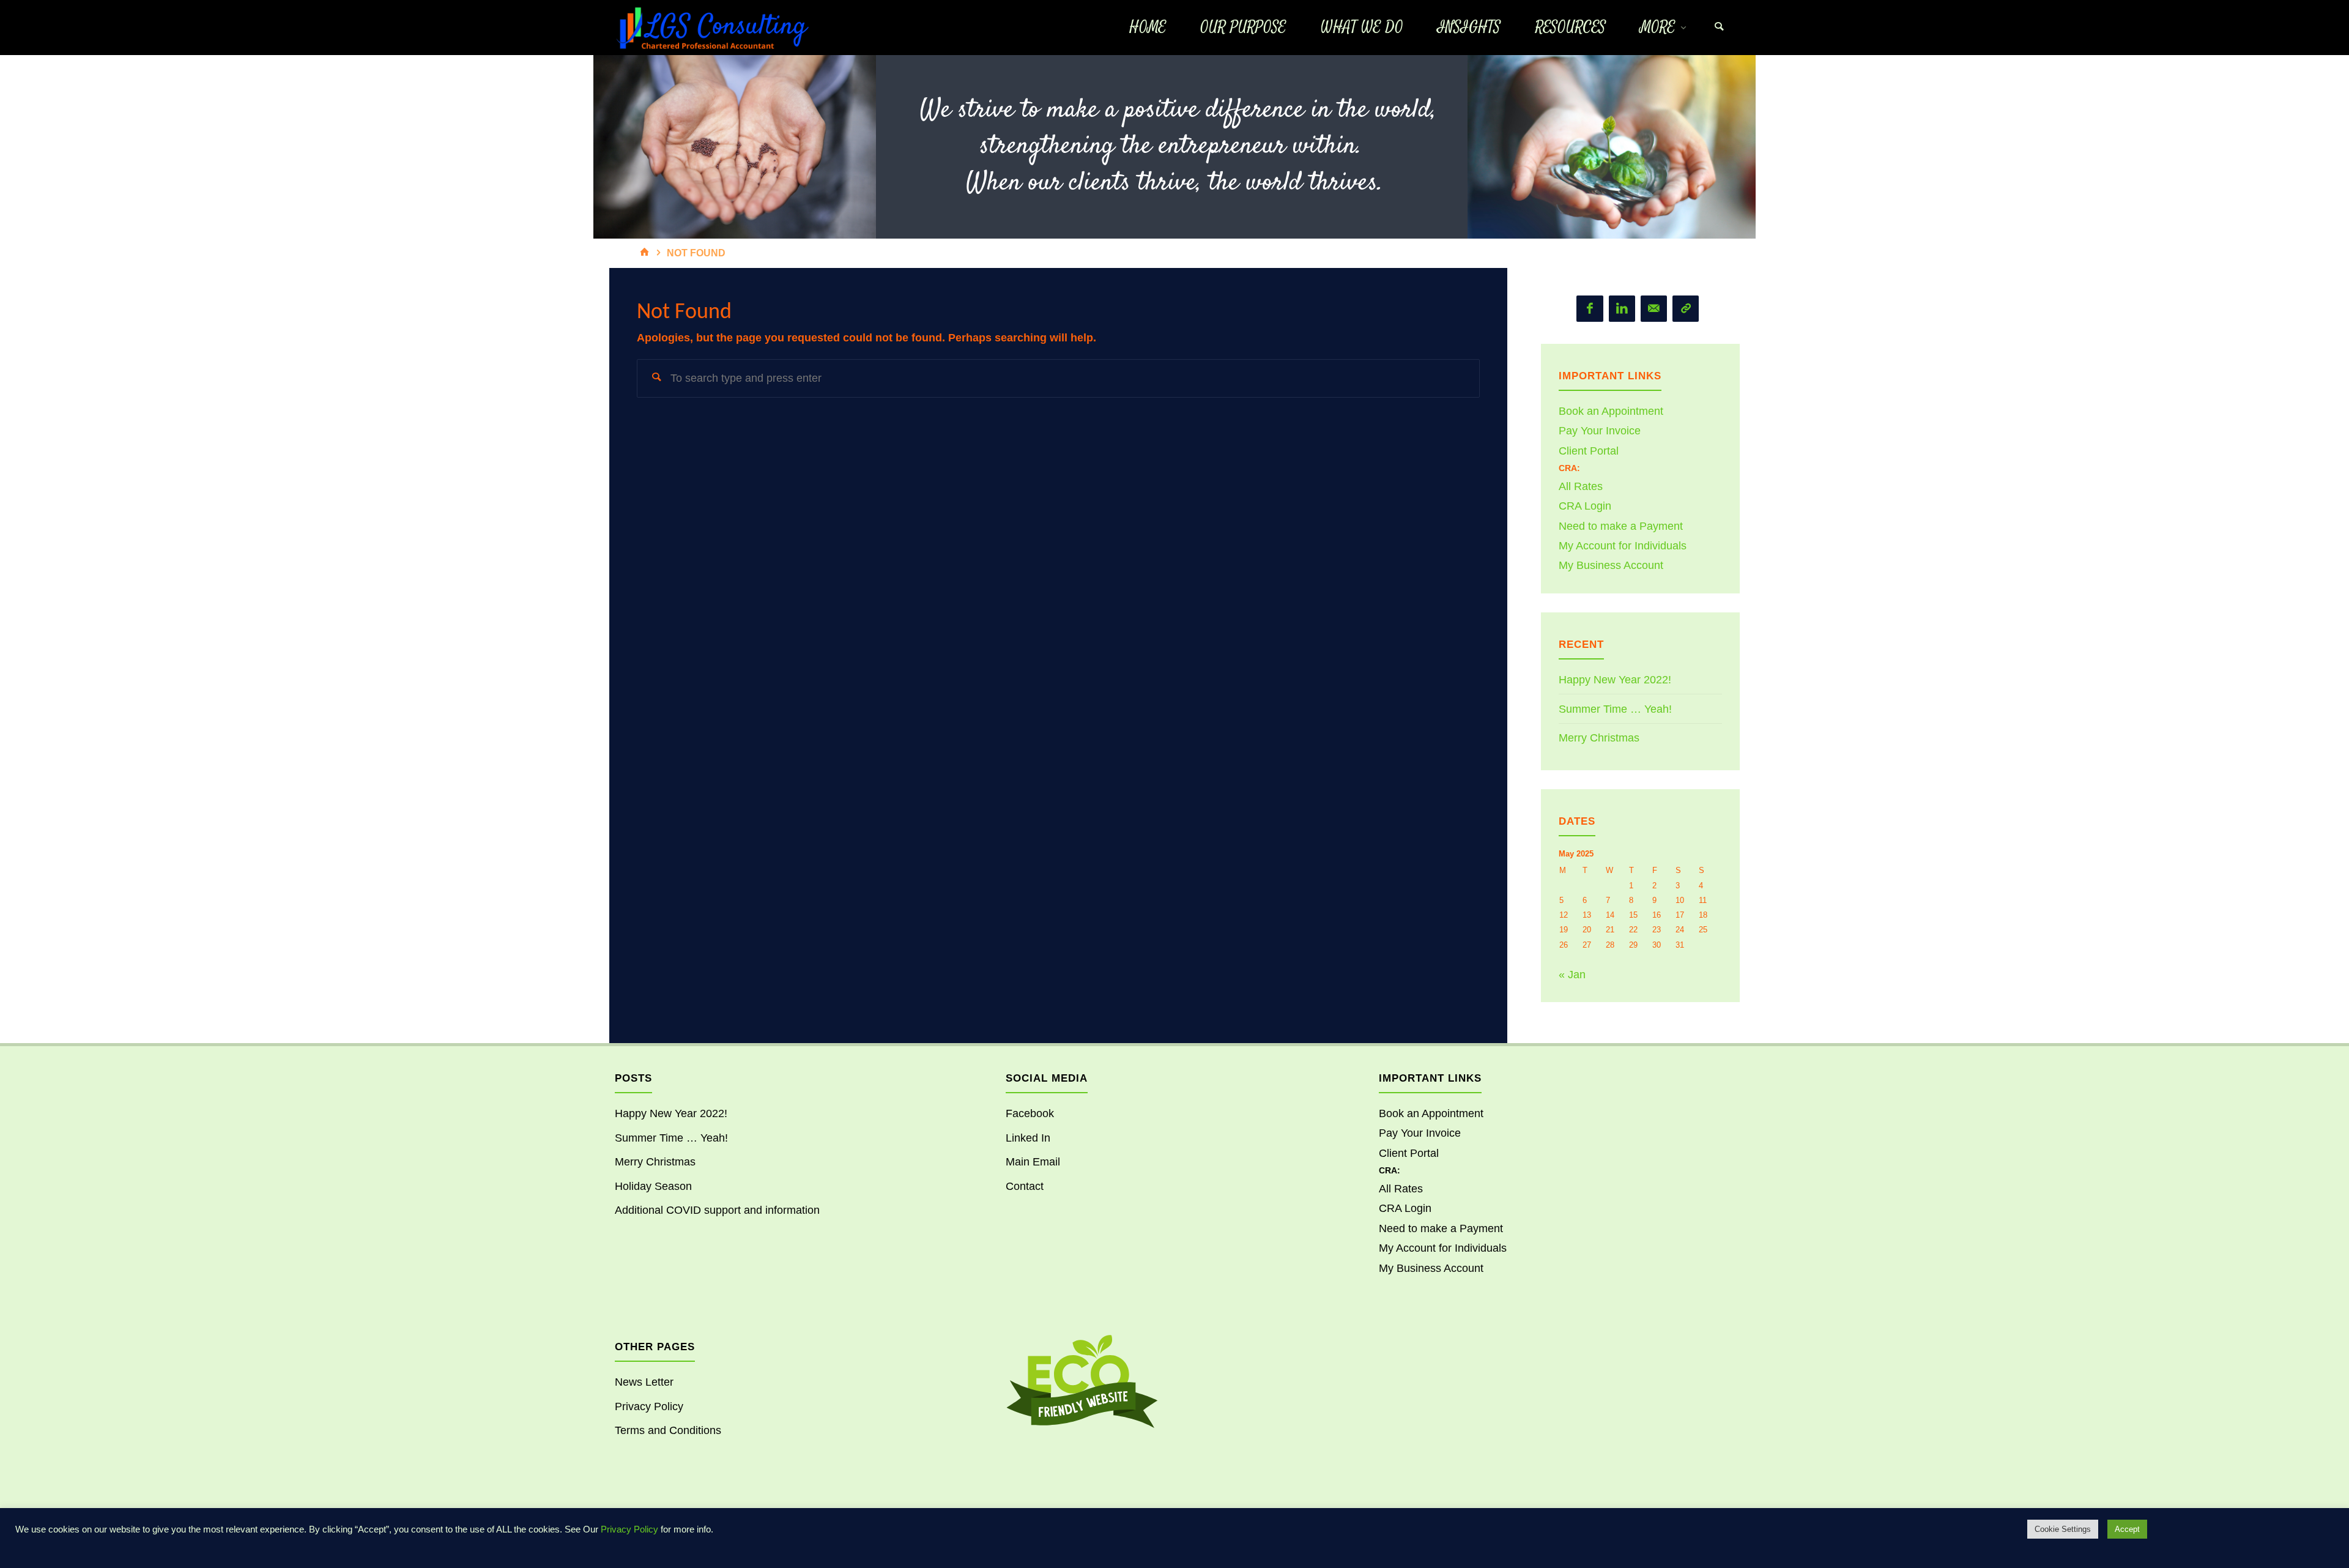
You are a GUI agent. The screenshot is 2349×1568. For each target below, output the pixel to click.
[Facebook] (1590, 309)
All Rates (1581, 486)
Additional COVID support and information (717, 1210)
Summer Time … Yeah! (1615, 709)
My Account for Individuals (1623, 546)
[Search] (1719, 28)
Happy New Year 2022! (1615, 680)
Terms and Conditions (668, 1430)
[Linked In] (1622, 309)
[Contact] (1686, 309)
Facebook (1030, 1113)
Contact (1025, 1186)
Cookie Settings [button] (2063, 1529)
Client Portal (1589, 451)
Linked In (1028, 1138)
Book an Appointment (1611, 411)
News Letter (644, 1382)
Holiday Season (653, 1186)
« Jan (1572, 975)
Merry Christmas (1599, 738)
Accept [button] (2127, 1529)
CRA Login (1585, 506)
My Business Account (1611, 565)
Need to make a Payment (1621, 526)
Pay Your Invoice (1600, 431)
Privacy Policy (649, 1406)
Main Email (1033, 1162)
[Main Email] (1654, 309)
